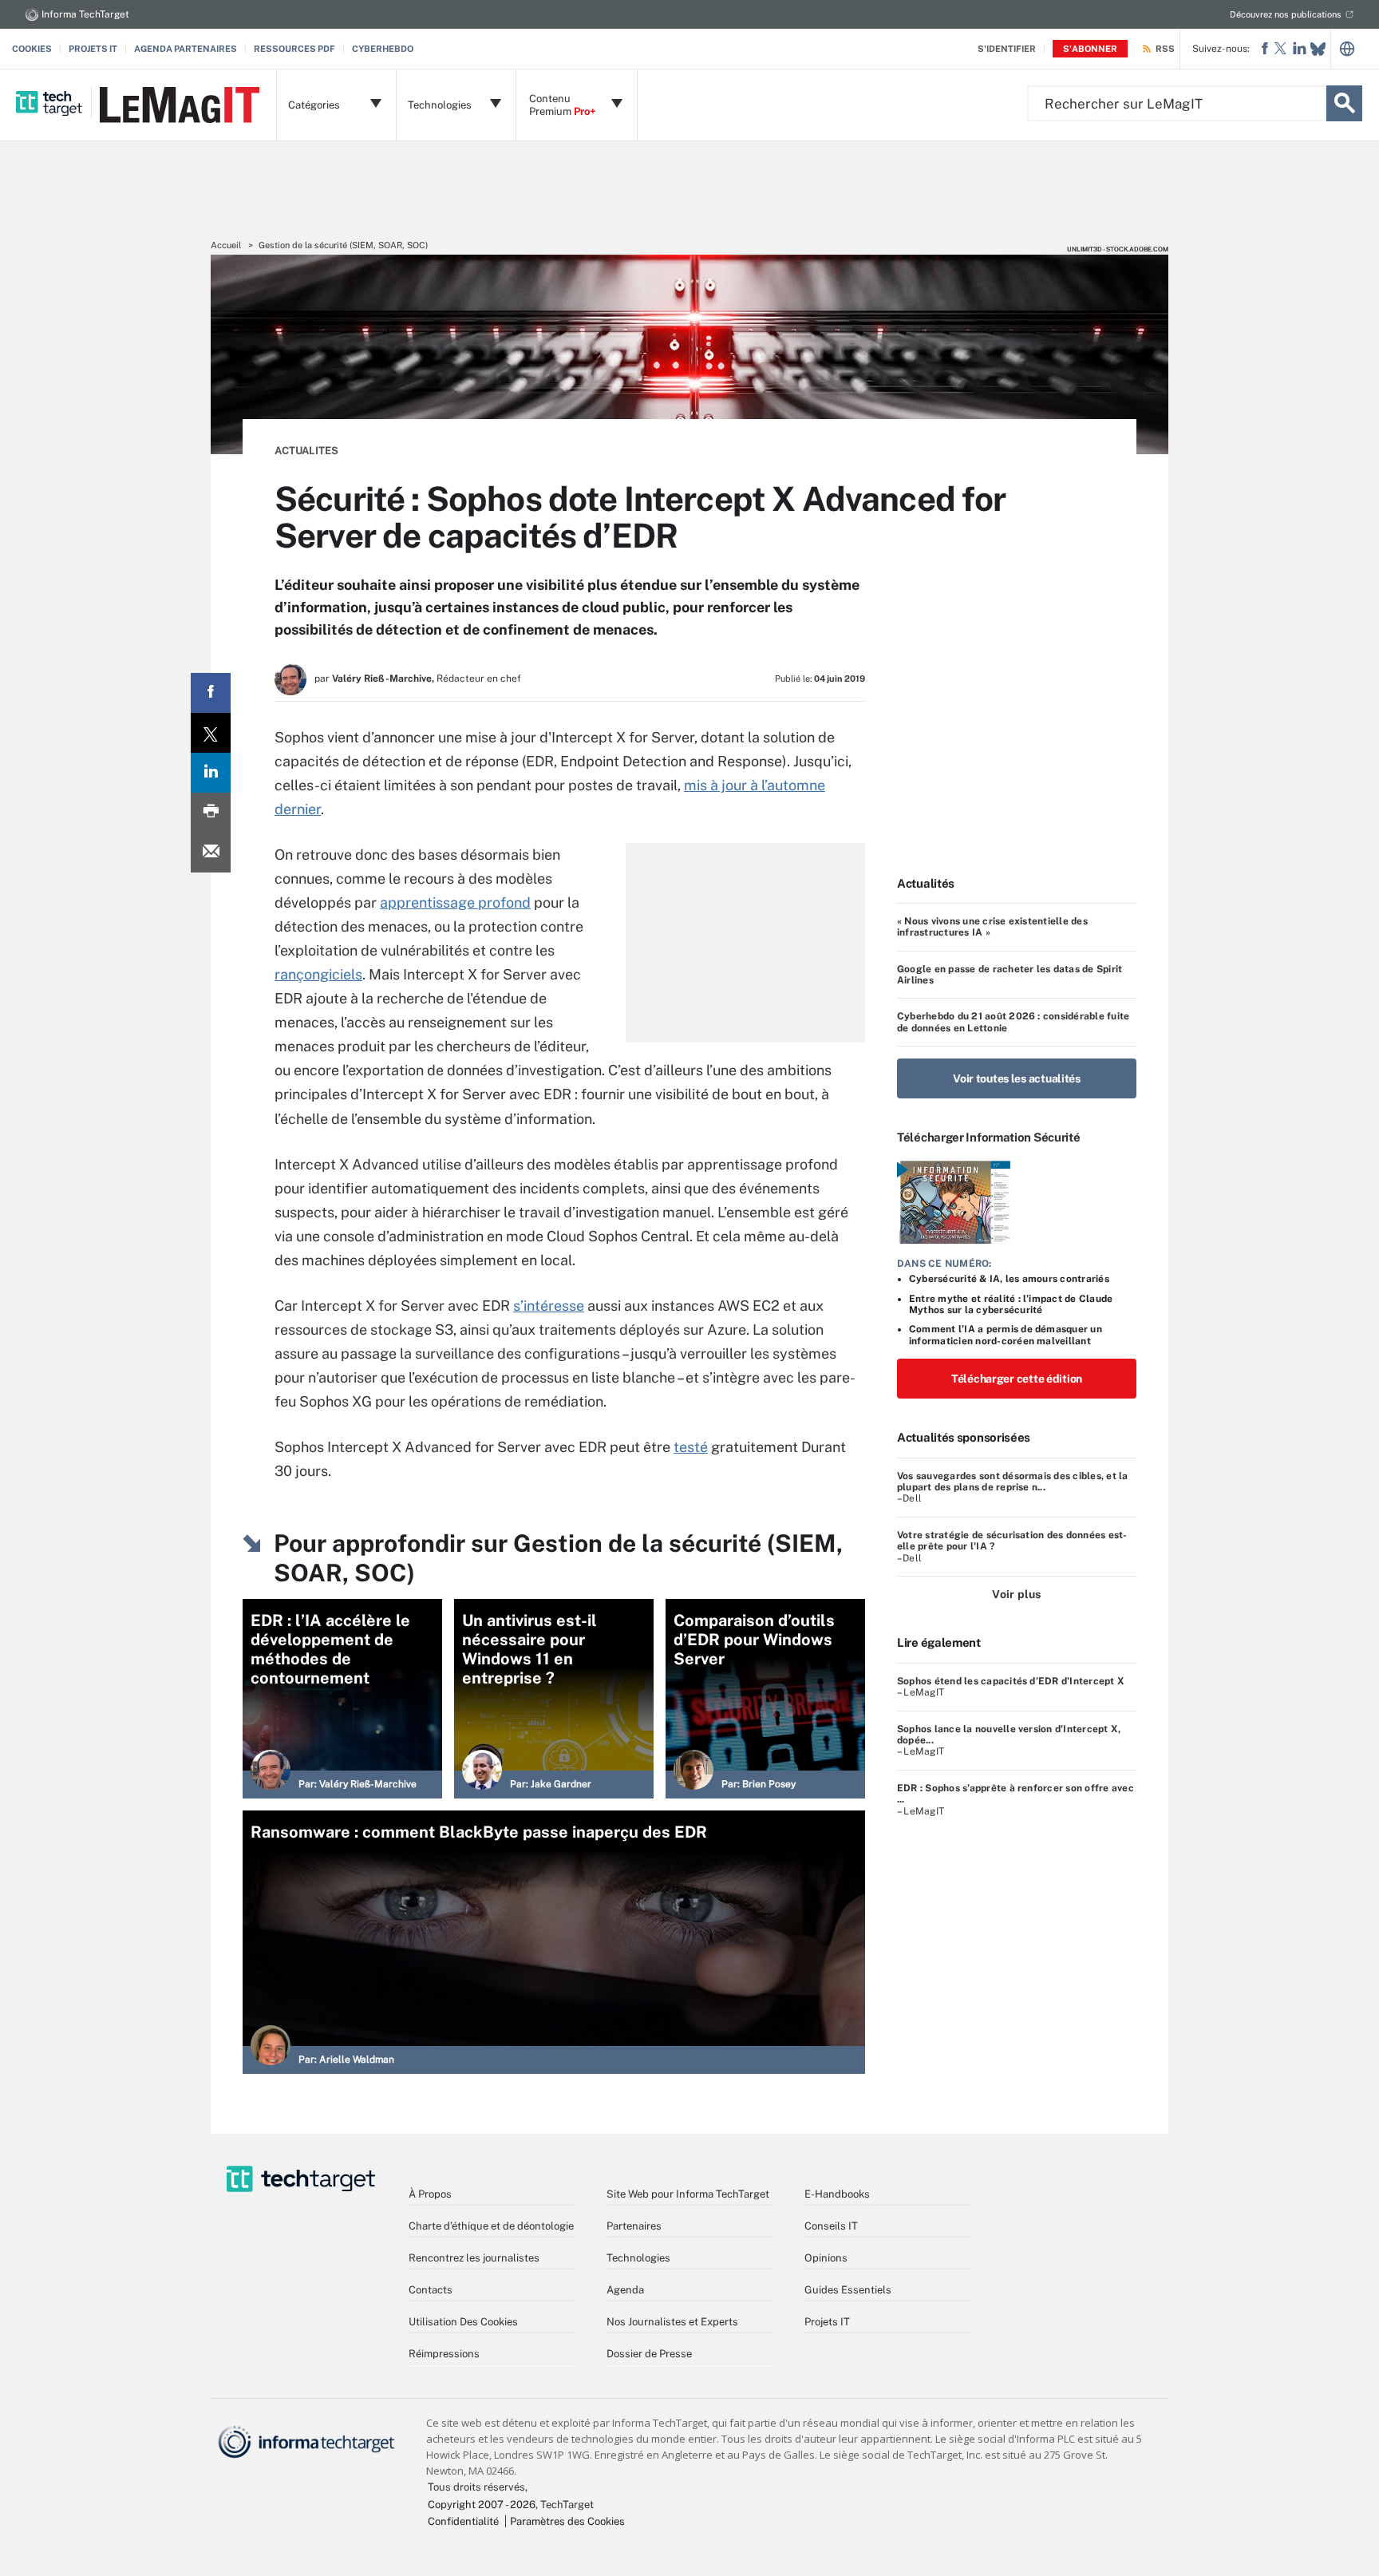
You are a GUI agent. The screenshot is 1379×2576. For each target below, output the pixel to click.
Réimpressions (444, 2354)
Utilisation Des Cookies (463, 2322)
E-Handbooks (837, 2194)
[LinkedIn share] (211, 773)
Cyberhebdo (383, 49)
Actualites (306, 451)
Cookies (32, 49)
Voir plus (1016, 1594)
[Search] (1344, 103)
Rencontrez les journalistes (474, 2258)
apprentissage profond (455, 902)
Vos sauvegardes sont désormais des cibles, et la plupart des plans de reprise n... (1013, 1482)
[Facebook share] (211, 693)
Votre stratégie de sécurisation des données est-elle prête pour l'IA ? (1012, 1541)
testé (691, 1447)
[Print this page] (211, 813)
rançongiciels (318, 974)
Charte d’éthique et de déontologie (491, 2226)
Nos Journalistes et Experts (672, 2322)
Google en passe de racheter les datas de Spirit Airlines (1010, 975)
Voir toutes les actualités (1017, 1078)
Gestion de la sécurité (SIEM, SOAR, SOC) (343, 245)
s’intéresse (549, 1306)
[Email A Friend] (211, 853)
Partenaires (634, 2226)
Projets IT (93, 49)
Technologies (638, 2258)
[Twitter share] (211, 733)
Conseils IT (831, 2226)
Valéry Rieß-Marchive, (383, 679)
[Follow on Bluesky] (1318, 49)
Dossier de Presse (649, 2354)
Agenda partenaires (186, 49)
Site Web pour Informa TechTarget (688, 2194)
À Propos (430, 2194)
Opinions (826, 2258)
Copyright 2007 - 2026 (482, 2505)
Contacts (431, 2290)
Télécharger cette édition (1017, 1379)
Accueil (226, 245)
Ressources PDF (294, 49)
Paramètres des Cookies (567, 2521)
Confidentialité (463, 2521)
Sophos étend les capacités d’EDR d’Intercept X (1011, 1681)
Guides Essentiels (848, 2290)
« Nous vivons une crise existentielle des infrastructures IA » (992, 927)
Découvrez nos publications (1286, 14)
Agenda (625, 2290)
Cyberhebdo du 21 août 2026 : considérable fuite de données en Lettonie (1013, 1022)
